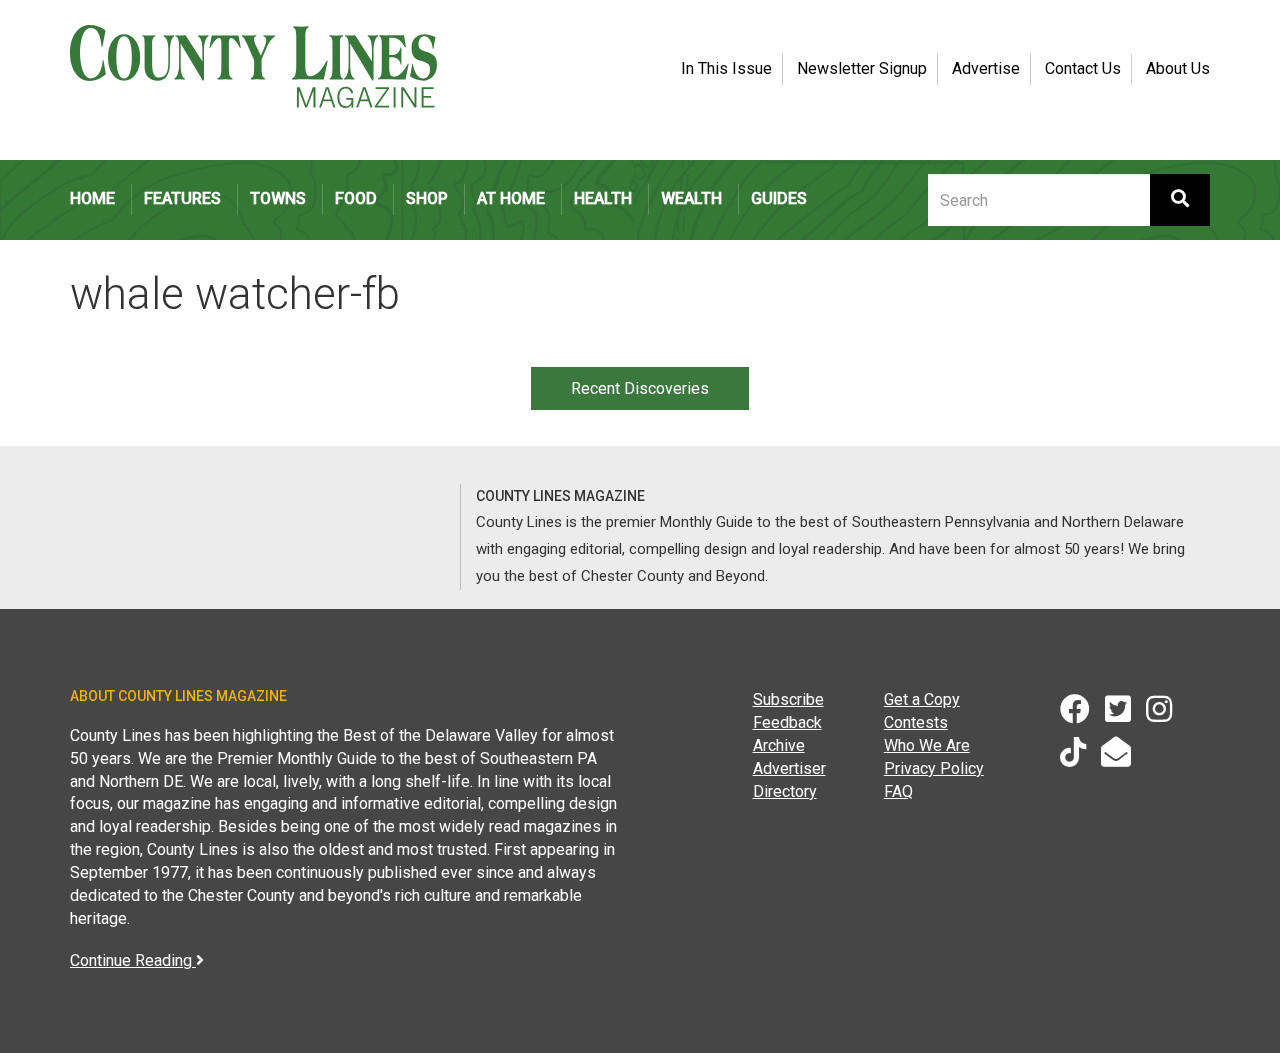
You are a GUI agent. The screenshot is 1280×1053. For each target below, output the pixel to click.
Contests (916, 722)
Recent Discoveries (640, 388)
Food (356, 198)
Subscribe (788, 699)
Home (92, 198)
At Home (511, 198)
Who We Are (927, 745)
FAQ (898, 791)
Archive (779, 745)
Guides (779, 198)
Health (603, 198)
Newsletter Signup (862, 68)
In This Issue (726, 68)
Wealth (691, 198)
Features (182, 198)
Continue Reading (133, 960)
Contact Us (1083, 68)
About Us (1178, 68)
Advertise (986, 68)
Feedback (787, 722)
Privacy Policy (934, 768)
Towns (278, 198)
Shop (427, 198)
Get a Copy (922, 699)
